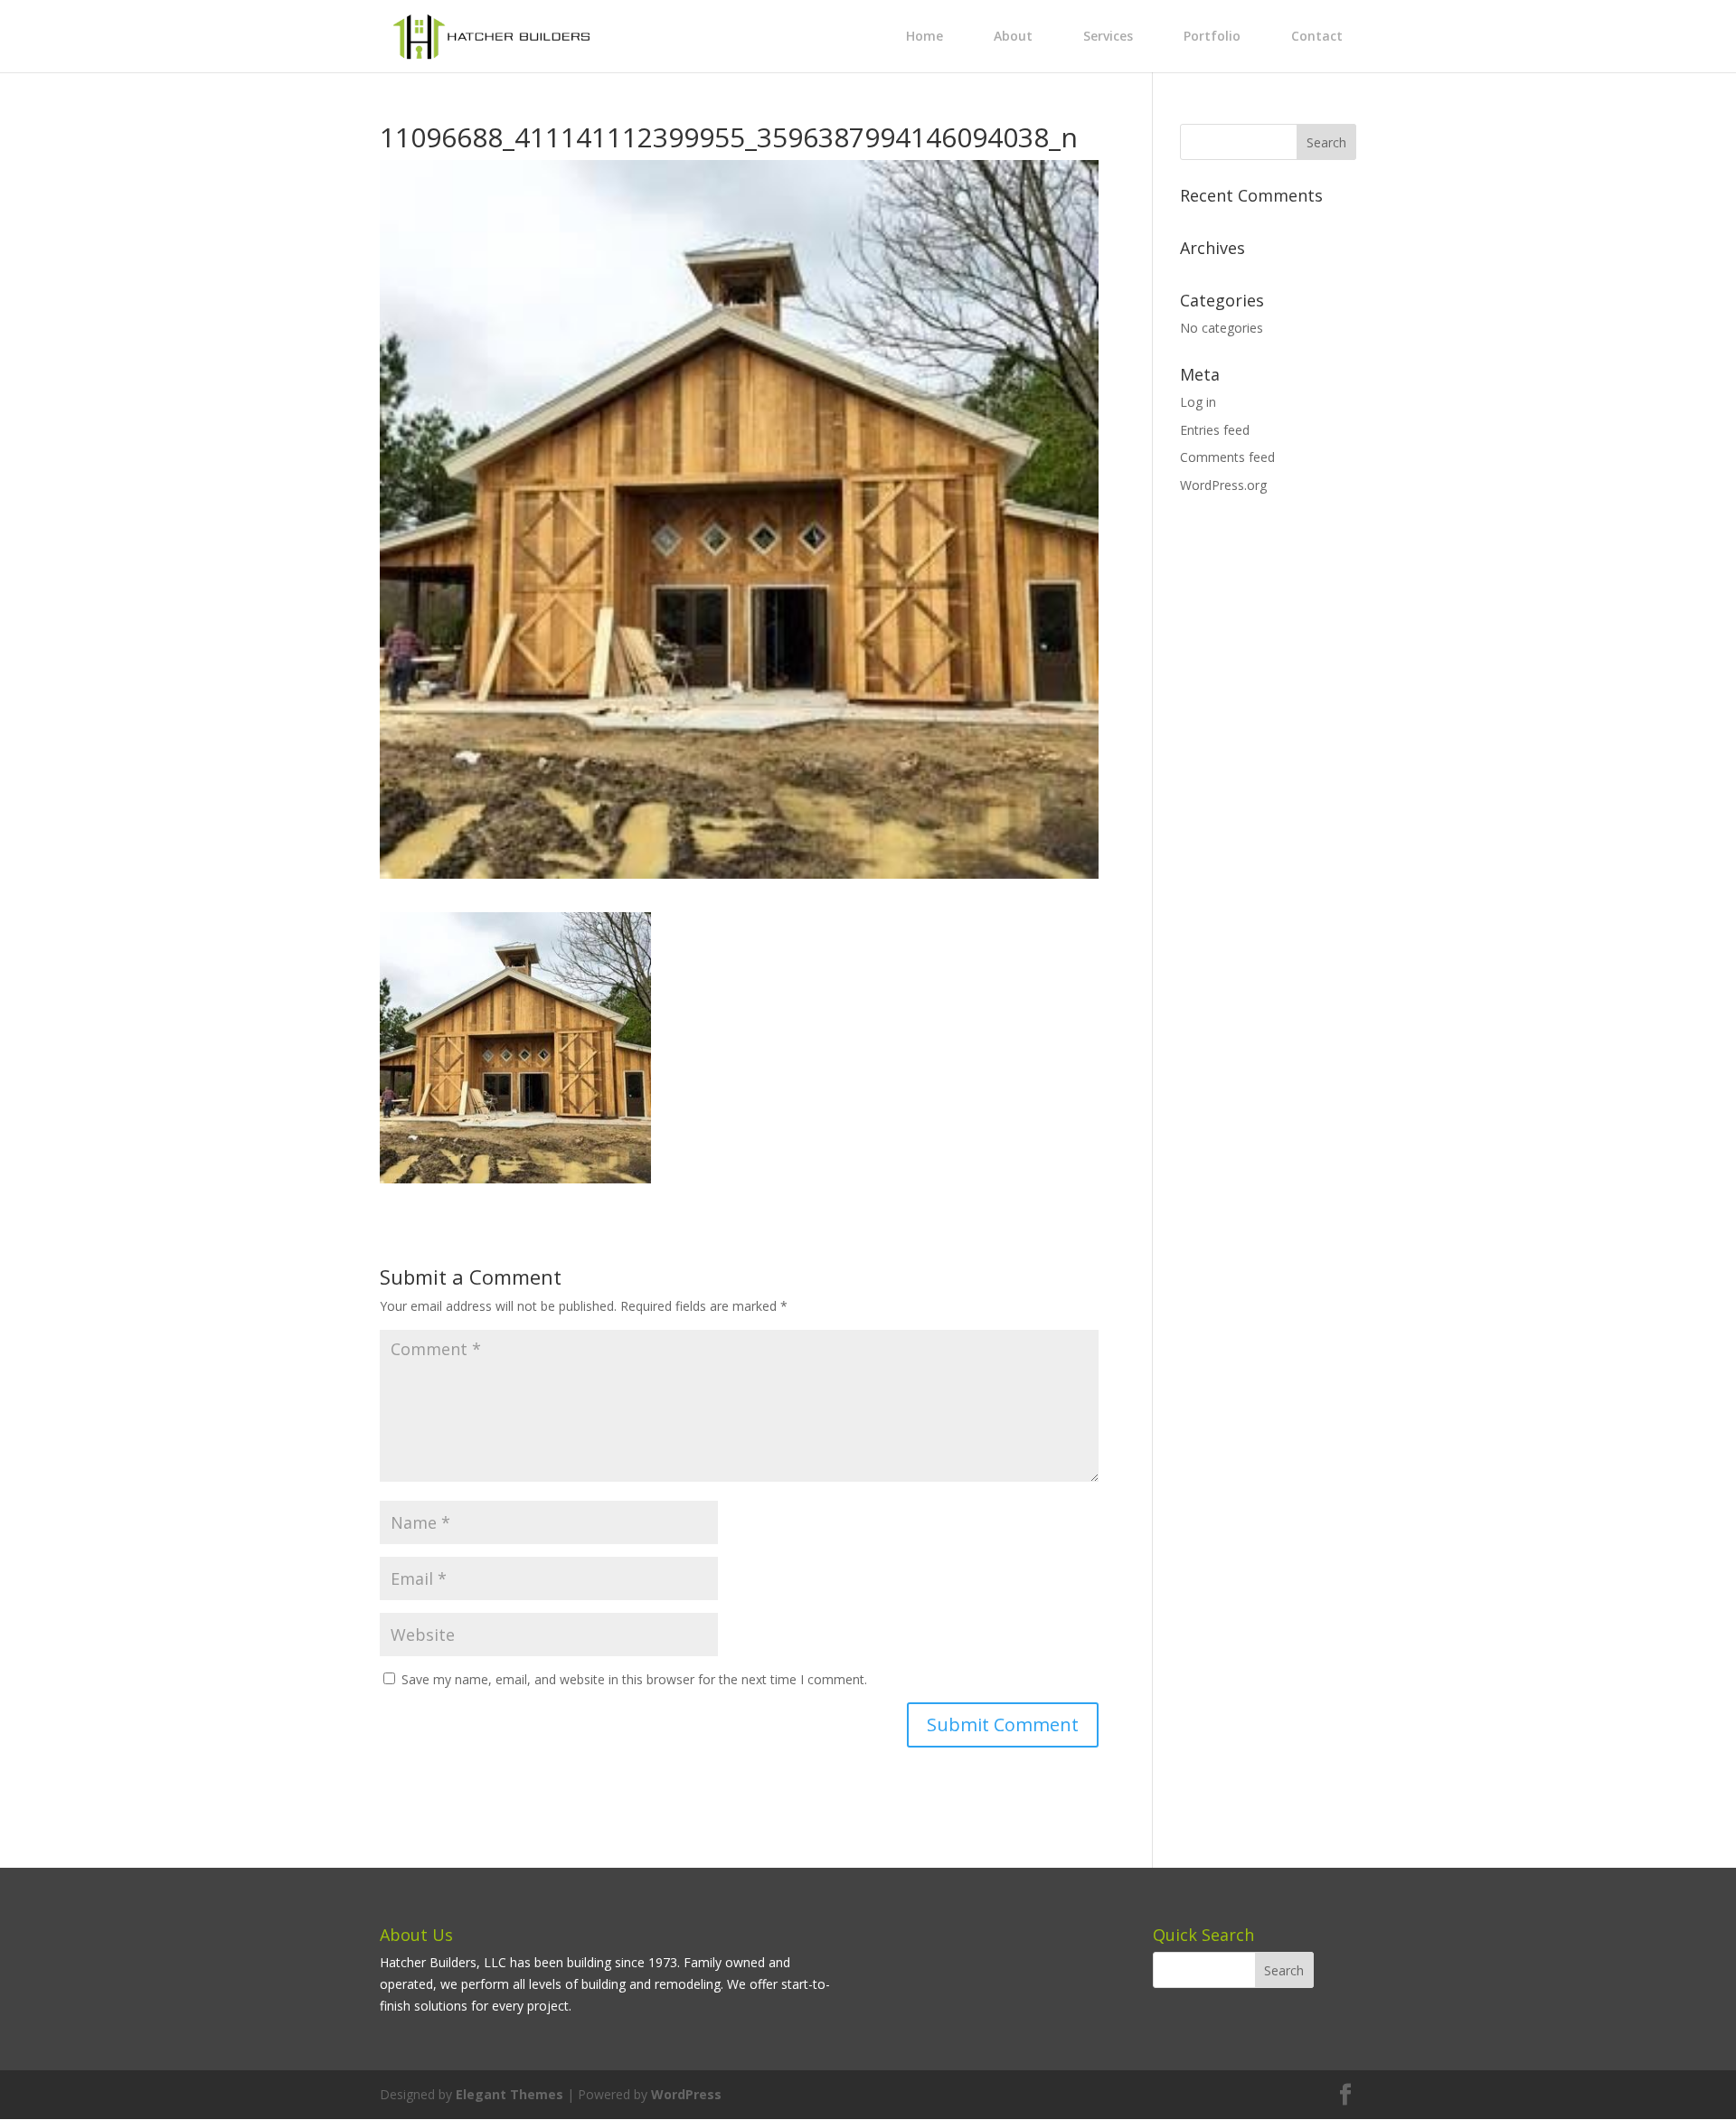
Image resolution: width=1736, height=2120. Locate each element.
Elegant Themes (509, 2094)
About (1013, 36)
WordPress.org (1223, 485)
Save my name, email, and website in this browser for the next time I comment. (634, 1679)
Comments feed (1227, 457)
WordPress (686, 2094)
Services (1108, 36)
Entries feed (1215, 430)
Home (925, 36)
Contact (1317, 36)
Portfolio (1212, 36)
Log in (1198, 402)
